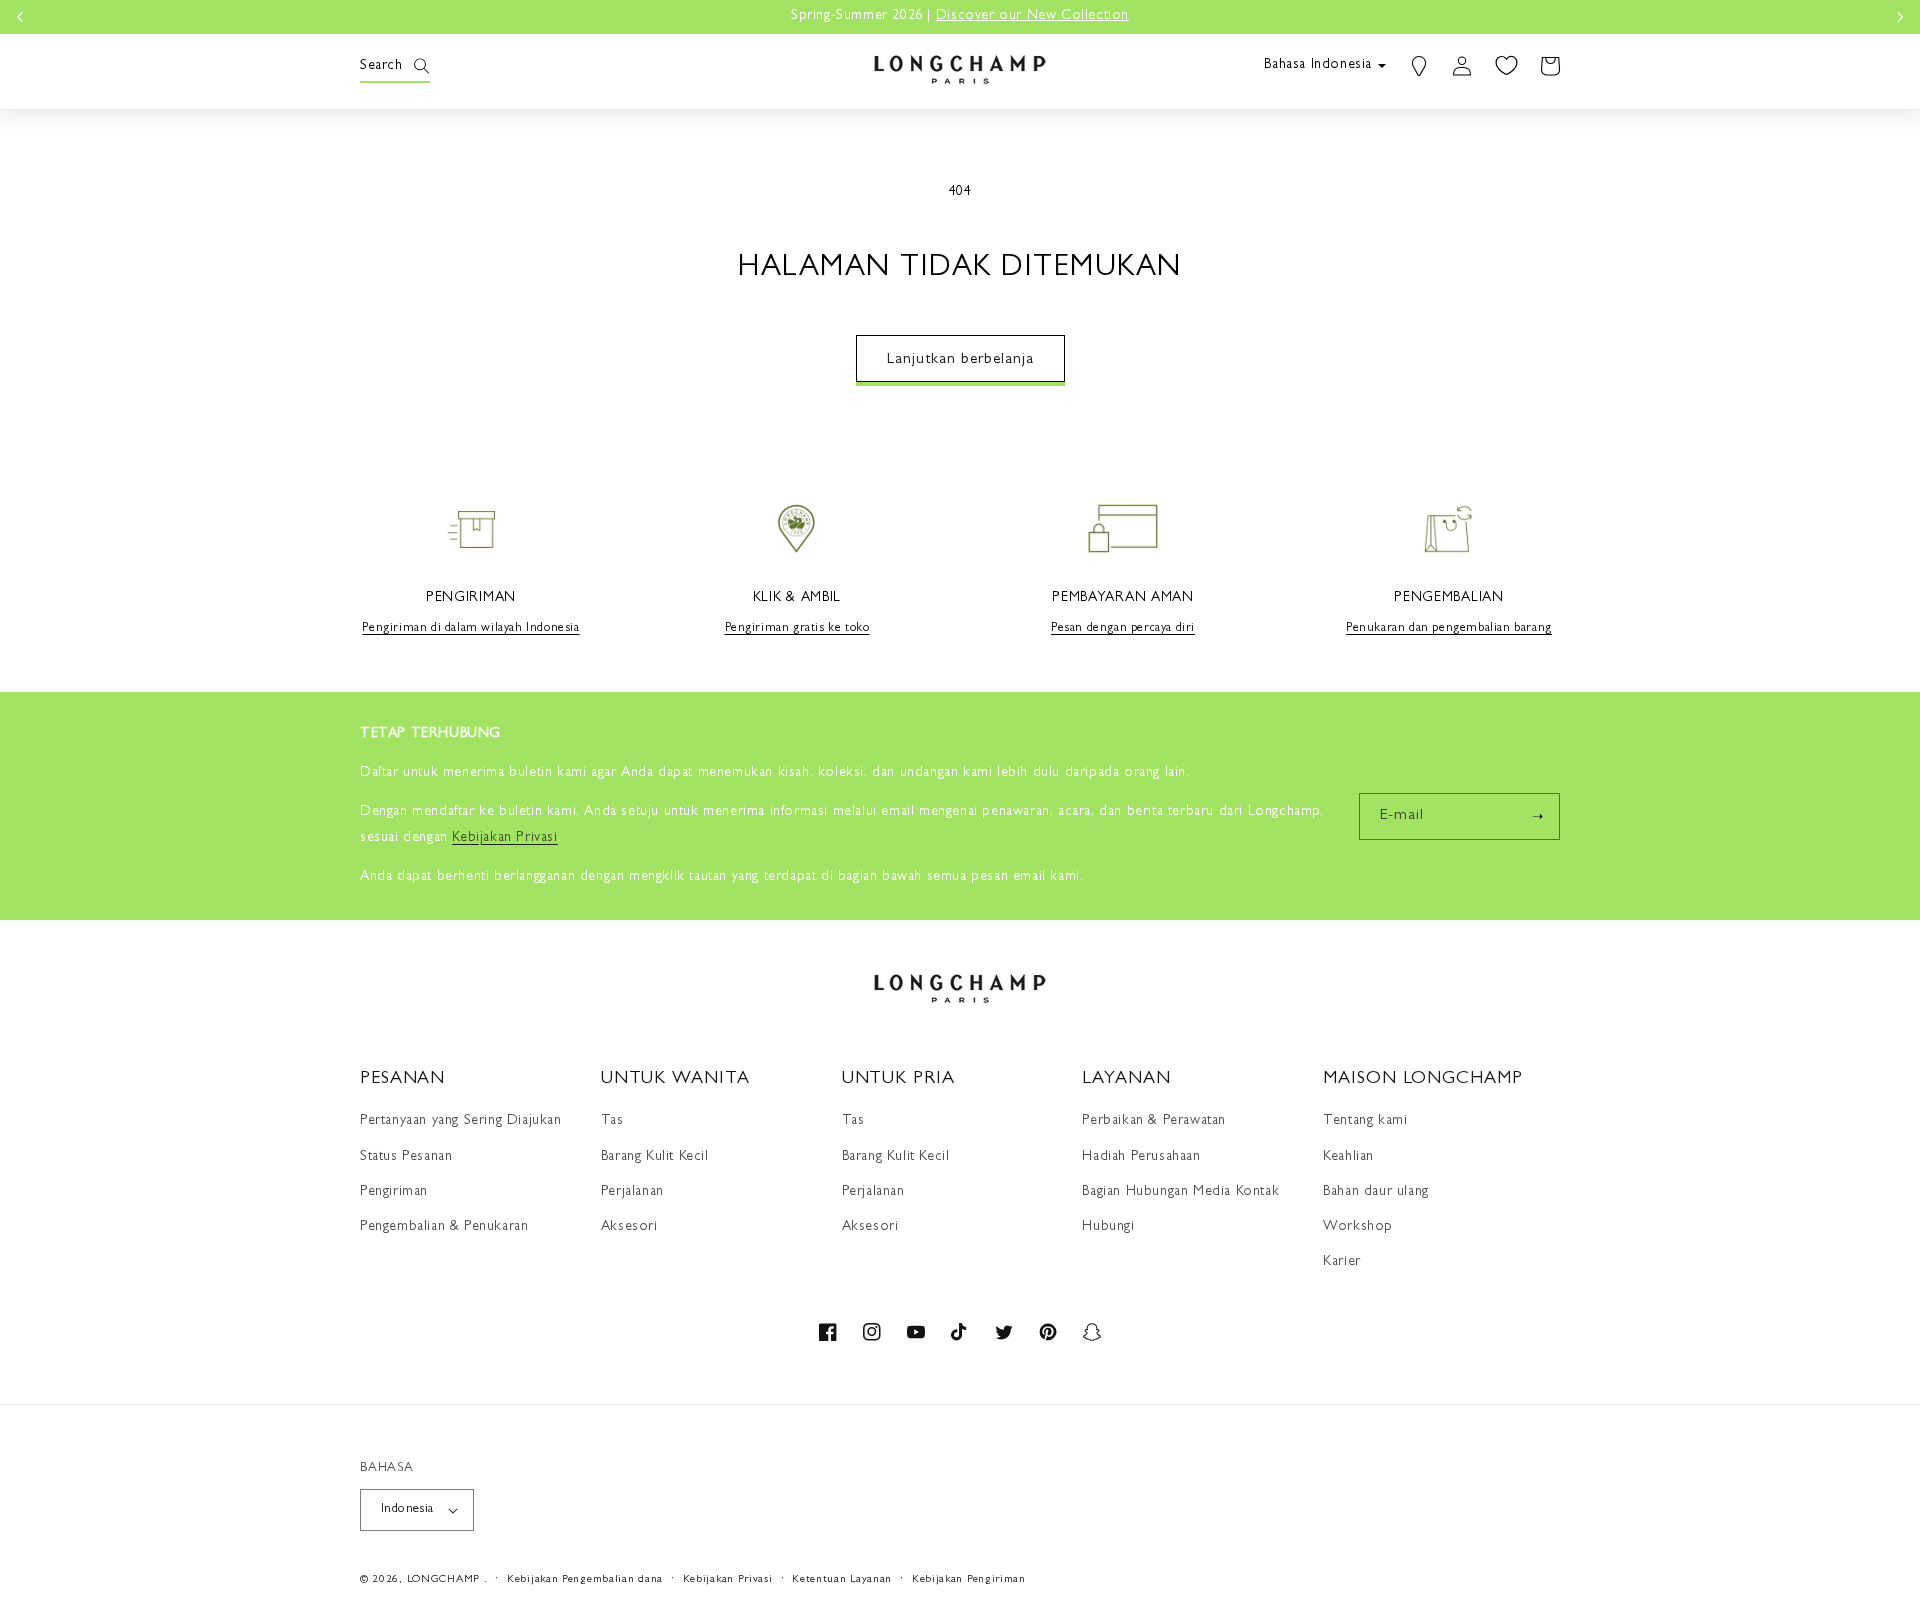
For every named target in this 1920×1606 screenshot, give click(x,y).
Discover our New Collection (1032, 16)
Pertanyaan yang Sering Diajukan (461, 1121)
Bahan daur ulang (1376, 1192)
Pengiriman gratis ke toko (797, 629)
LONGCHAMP (443, 1579)
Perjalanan (632, 1192)
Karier (1342, 1262)
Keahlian (1348, 1157)
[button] (382, 66)
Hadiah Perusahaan (1141, 1157)
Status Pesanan (406, 1157)
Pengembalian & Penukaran (444, 1227)
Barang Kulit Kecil (655, 1157)
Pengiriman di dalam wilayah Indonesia (470, 629)
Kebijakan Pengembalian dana (585, 1579)
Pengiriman (394, 1192)
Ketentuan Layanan (842, 1579)
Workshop (1358, 1227)
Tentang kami (1365, 1121)
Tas (612, 1121)
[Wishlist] (1506, 66)
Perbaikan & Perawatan (1154, 1121)
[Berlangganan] (1537, 816)
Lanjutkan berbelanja (960, 360)
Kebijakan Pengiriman (969, 1579)
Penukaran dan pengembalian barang (1449, 629)
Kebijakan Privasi (728, 1579)
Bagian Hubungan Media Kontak (1180, 1192)
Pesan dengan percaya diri (1123, 629)
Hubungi (1108, 1227)
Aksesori (629, 1227)
